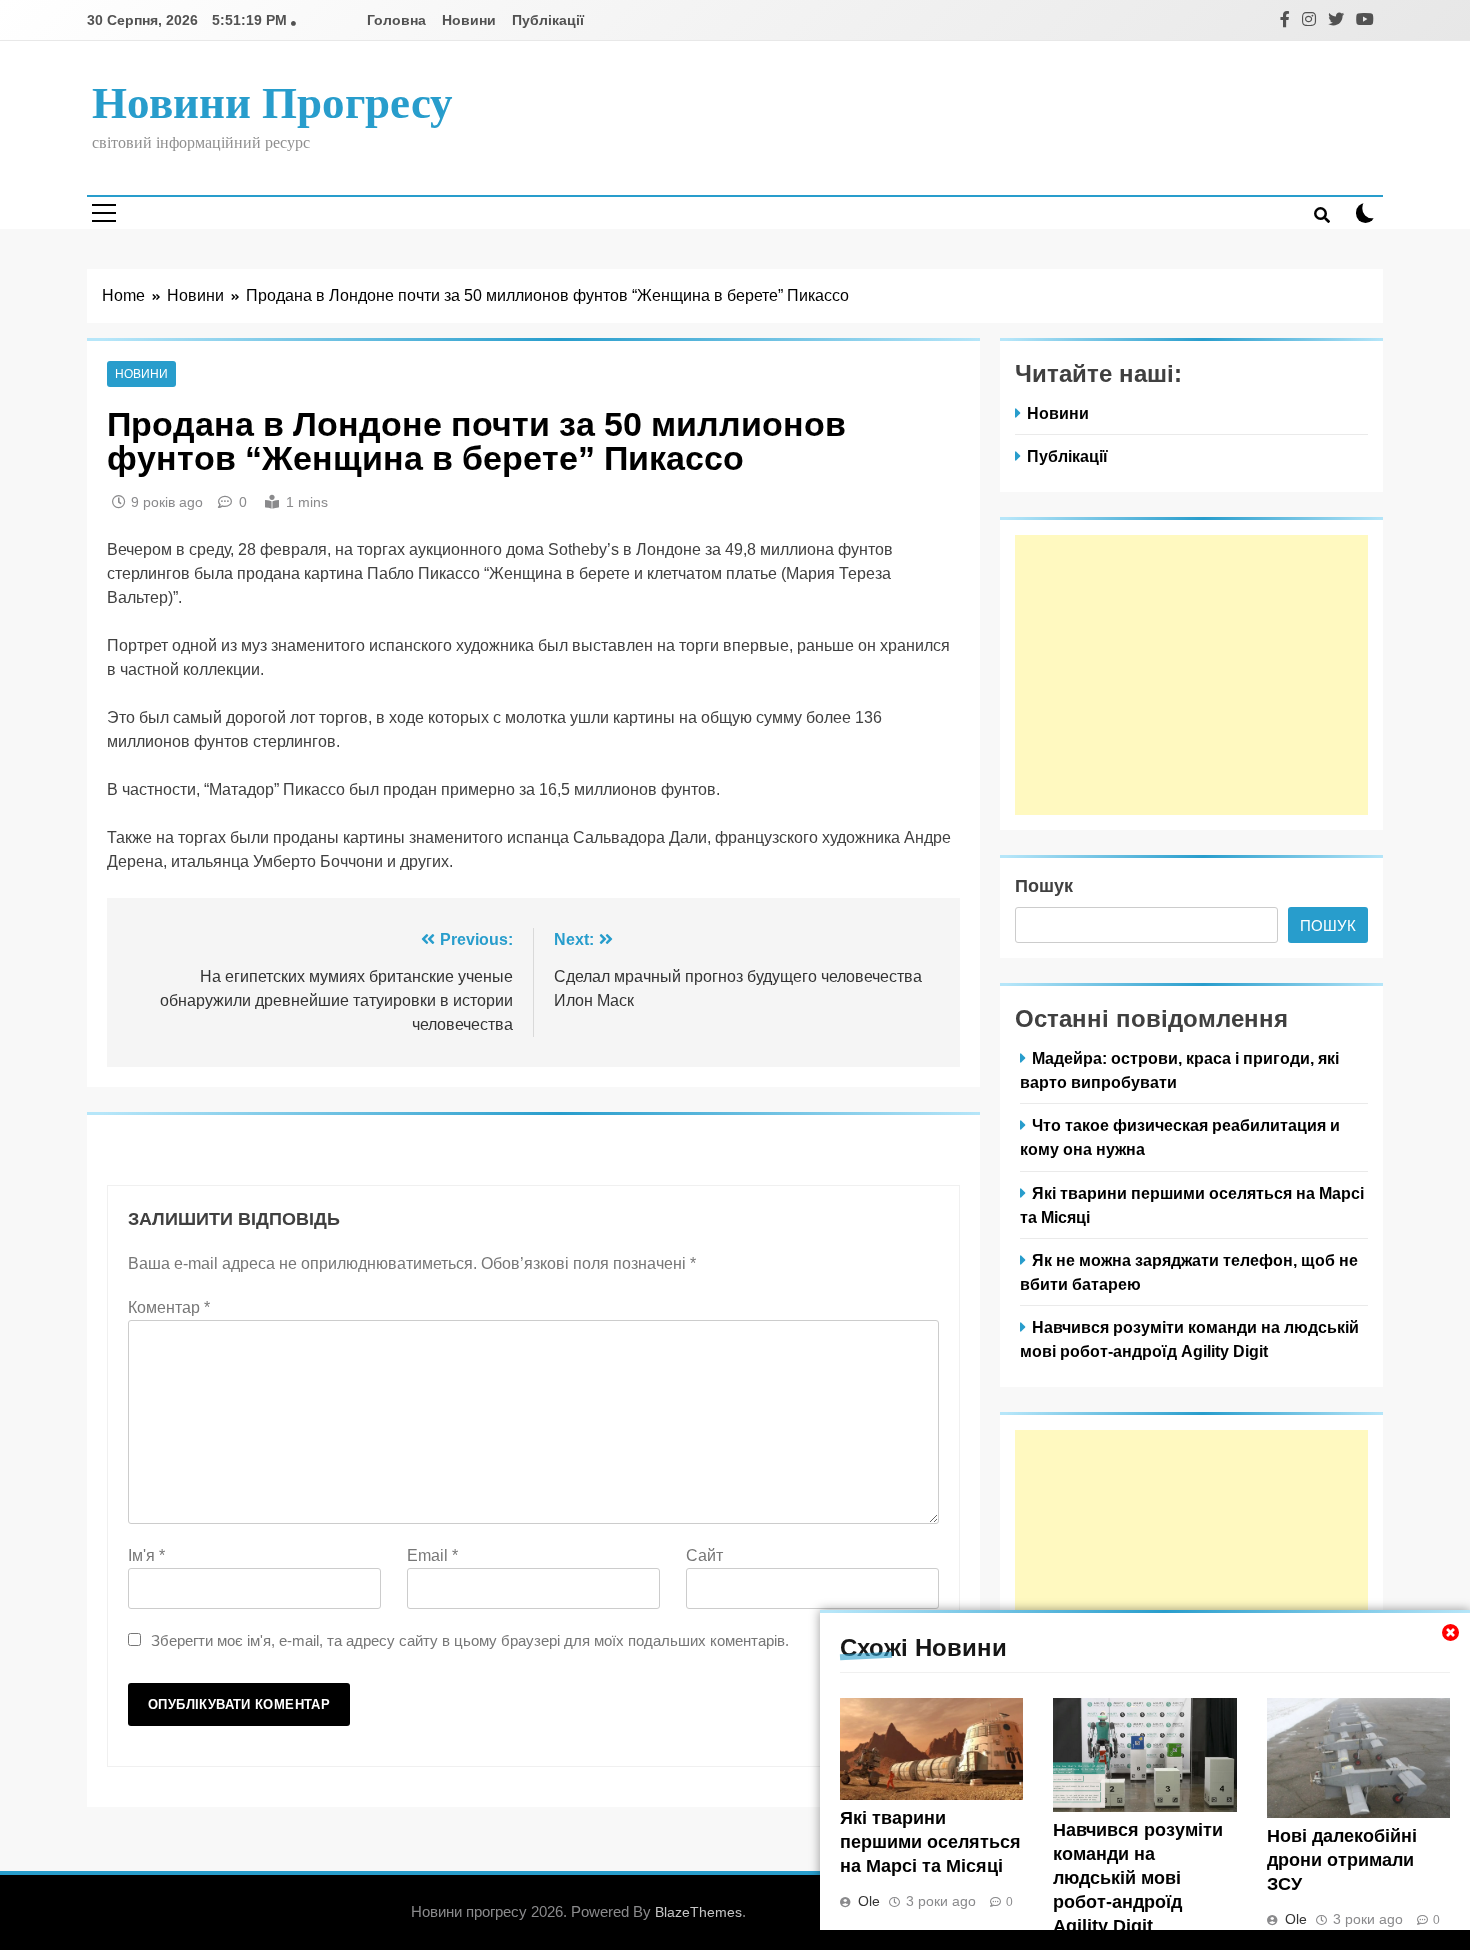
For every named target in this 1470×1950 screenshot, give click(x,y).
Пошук (1044, 886)
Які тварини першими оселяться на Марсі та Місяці (930, 1842)
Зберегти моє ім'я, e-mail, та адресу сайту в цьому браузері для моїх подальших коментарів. (470, 1640)
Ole (869, 1901)
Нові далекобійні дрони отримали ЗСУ (1342, 1860)
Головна (396, 20)
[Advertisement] (1191, 675)
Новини (469, 20)
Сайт (704, 1555)
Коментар (169, 1307)
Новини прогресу (272, 103)
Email (432, 1555)
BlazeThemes (698, 1912)
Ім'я (146, 1555)
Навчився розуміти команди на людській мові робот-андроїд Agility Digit (1138, 1878)
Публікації (548, 20)
